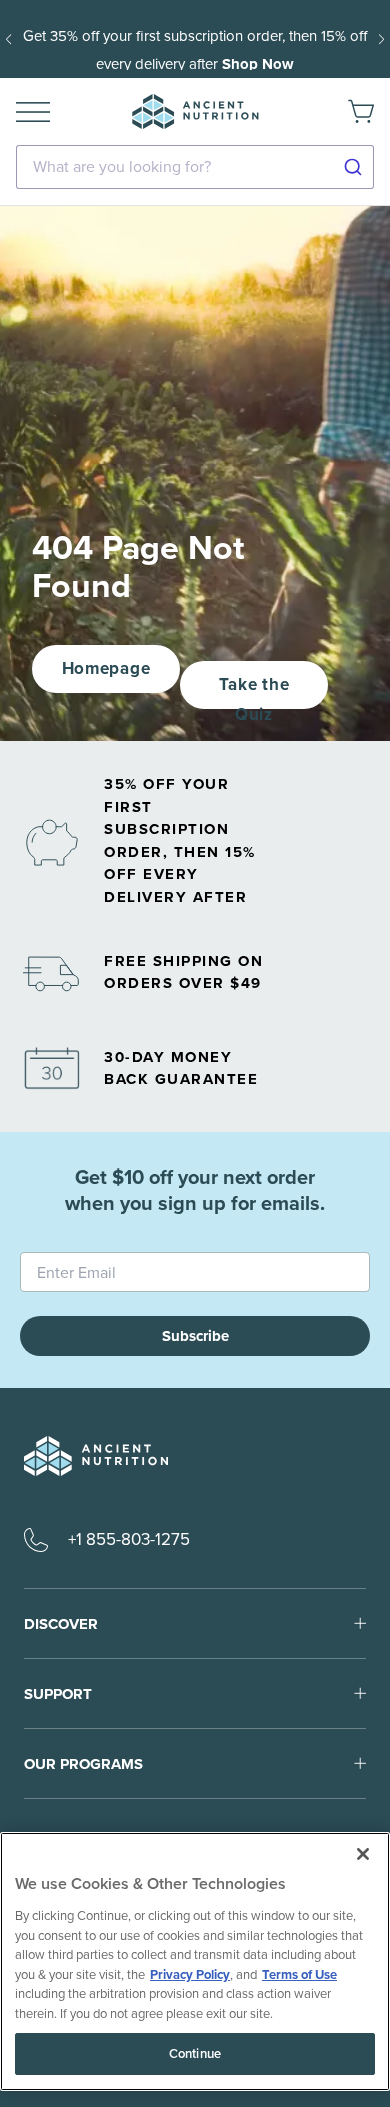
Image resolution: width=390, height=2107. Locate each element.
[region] (195, 1961)
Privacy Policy (190, 1974)
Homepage (106, 668)
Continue (195, 2053)
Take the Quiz (254, 690)
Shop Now (258, 64)
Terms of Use (299, 1974)
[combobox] (195, 167)
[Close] (363, 1854)
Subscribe (195, 1336)
